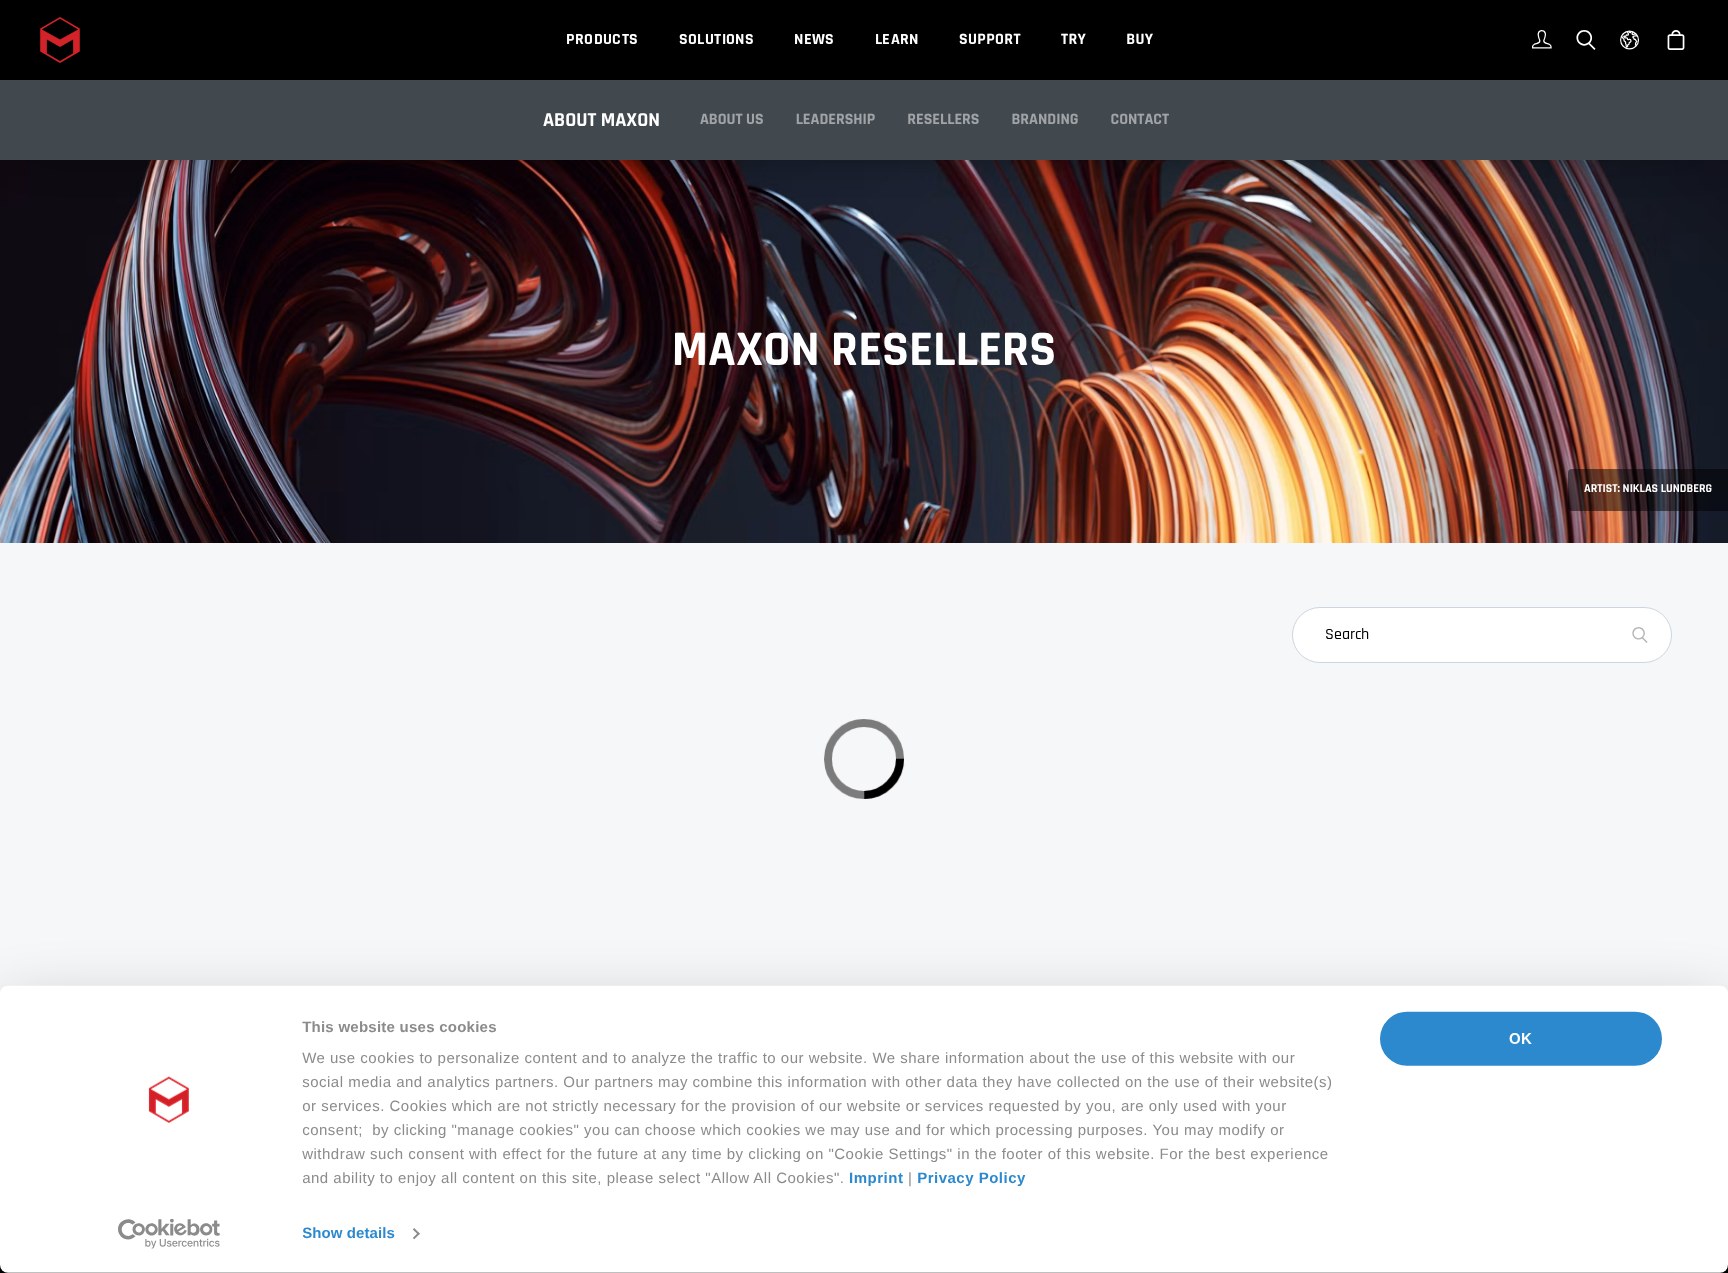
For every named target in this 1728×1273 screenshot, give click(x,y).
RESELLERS (943, 119)
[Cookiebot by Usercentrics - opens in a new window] (169, 1234)
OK (1520, 1038)
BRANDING (1044, 119)
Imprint (876, 1178)
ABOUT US (732, 119)
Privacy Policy (971, 1178)
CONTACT (1140, 119)
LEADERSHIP (836, 119)
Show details (348, 1233)
